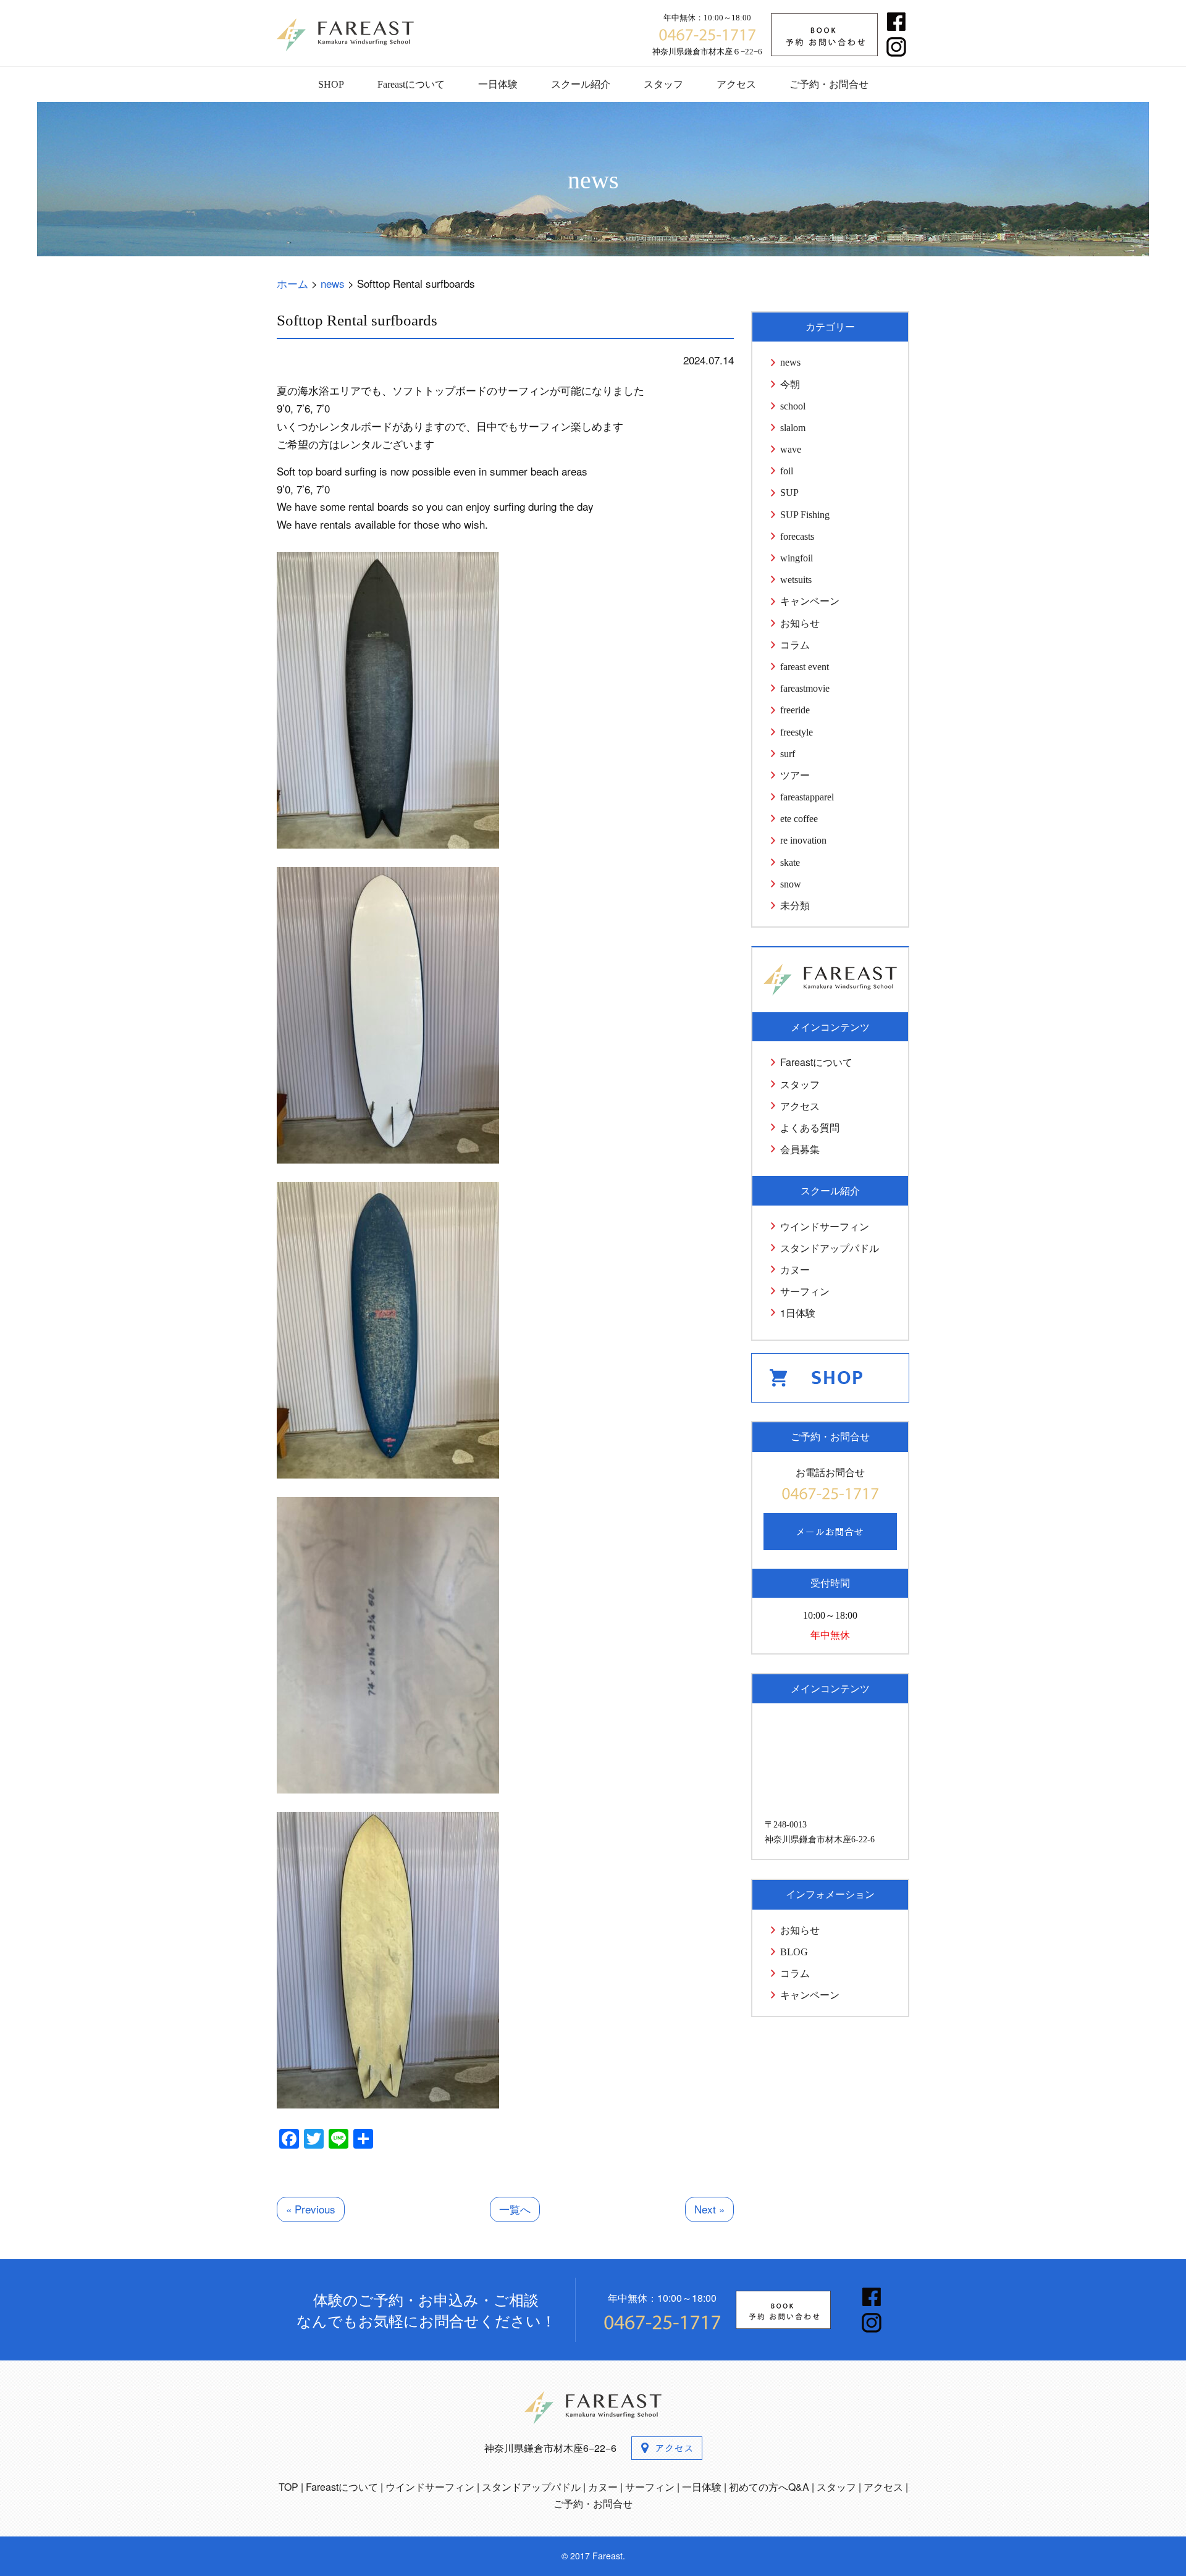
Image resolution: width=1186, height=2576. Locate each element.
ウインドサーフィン (825, 1226)
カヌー (795, 1269)
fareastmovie (805, 688)
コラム (795, 645)
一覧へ (515, 2209)
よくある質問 (810, 1127)
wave (791, 449)
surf (788, 754)
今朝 (790, 384)
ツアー (795, 775)
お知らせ (800, 623)
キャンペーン (810, 601)
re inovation (803, 840)
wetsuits (796, 580)
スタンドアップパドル (830, 1248)
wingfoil (797, 558)
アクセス (736, 84)
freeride (795, 710)
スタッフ (663, 84)
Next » (709, 2209)
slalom (793, 428)
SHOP (331, 84)
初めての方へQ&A (769, 2487)
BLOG (794, 1952)
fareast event (805, 667)
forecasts (797, 536)
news (790, 362)
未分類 (795, 906)
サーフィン (805, 1291)
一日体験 (498, 84)
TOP (288, 2487)
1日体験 (798, 1313)
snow (791, 884)
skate (790, 862)
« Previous (311, 2209)
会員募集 (800, 1149)
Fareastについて (411, 84)
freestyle (797, 732)
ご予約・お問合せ (829, 84)
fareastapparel (807, 797)
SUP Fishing (805, 515)
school (793, 406)
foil (787, 471)
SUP (789, 493)
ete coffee (799, 819)
